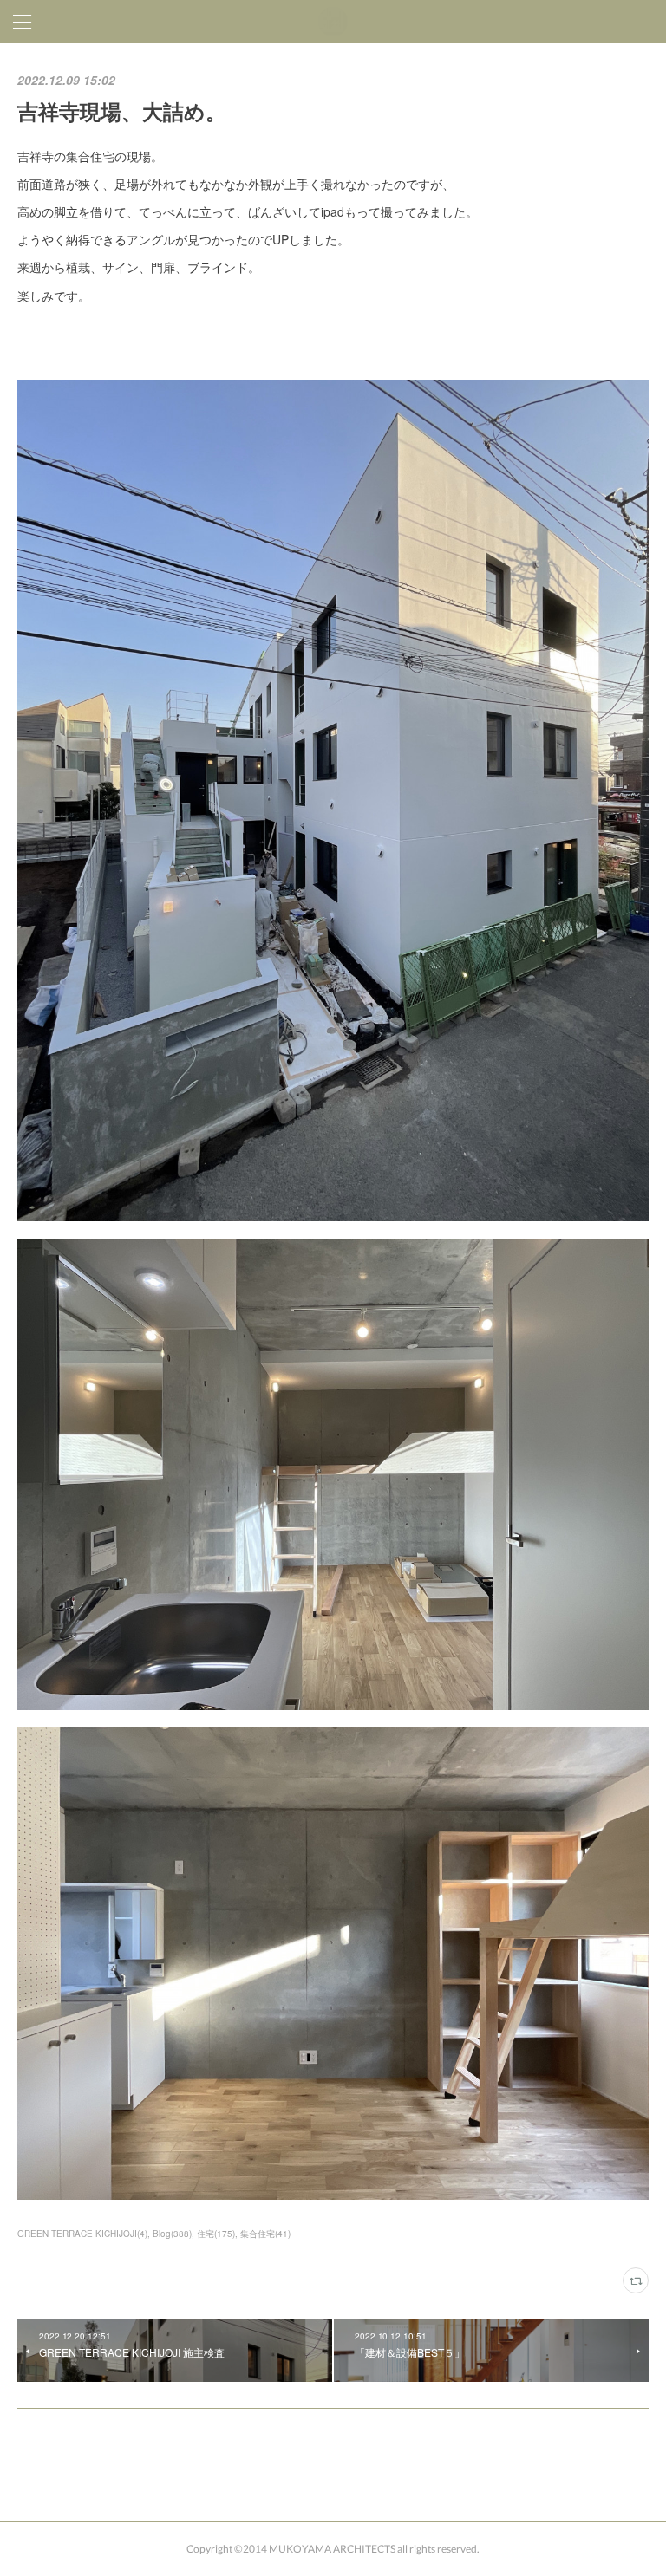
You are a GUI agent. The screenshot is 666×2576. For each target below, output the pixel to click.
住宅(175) (216, 2234)
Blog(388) (172, 2234)
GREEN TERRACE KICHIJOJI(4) (82, 2234)
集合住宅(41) (265, 2234)
